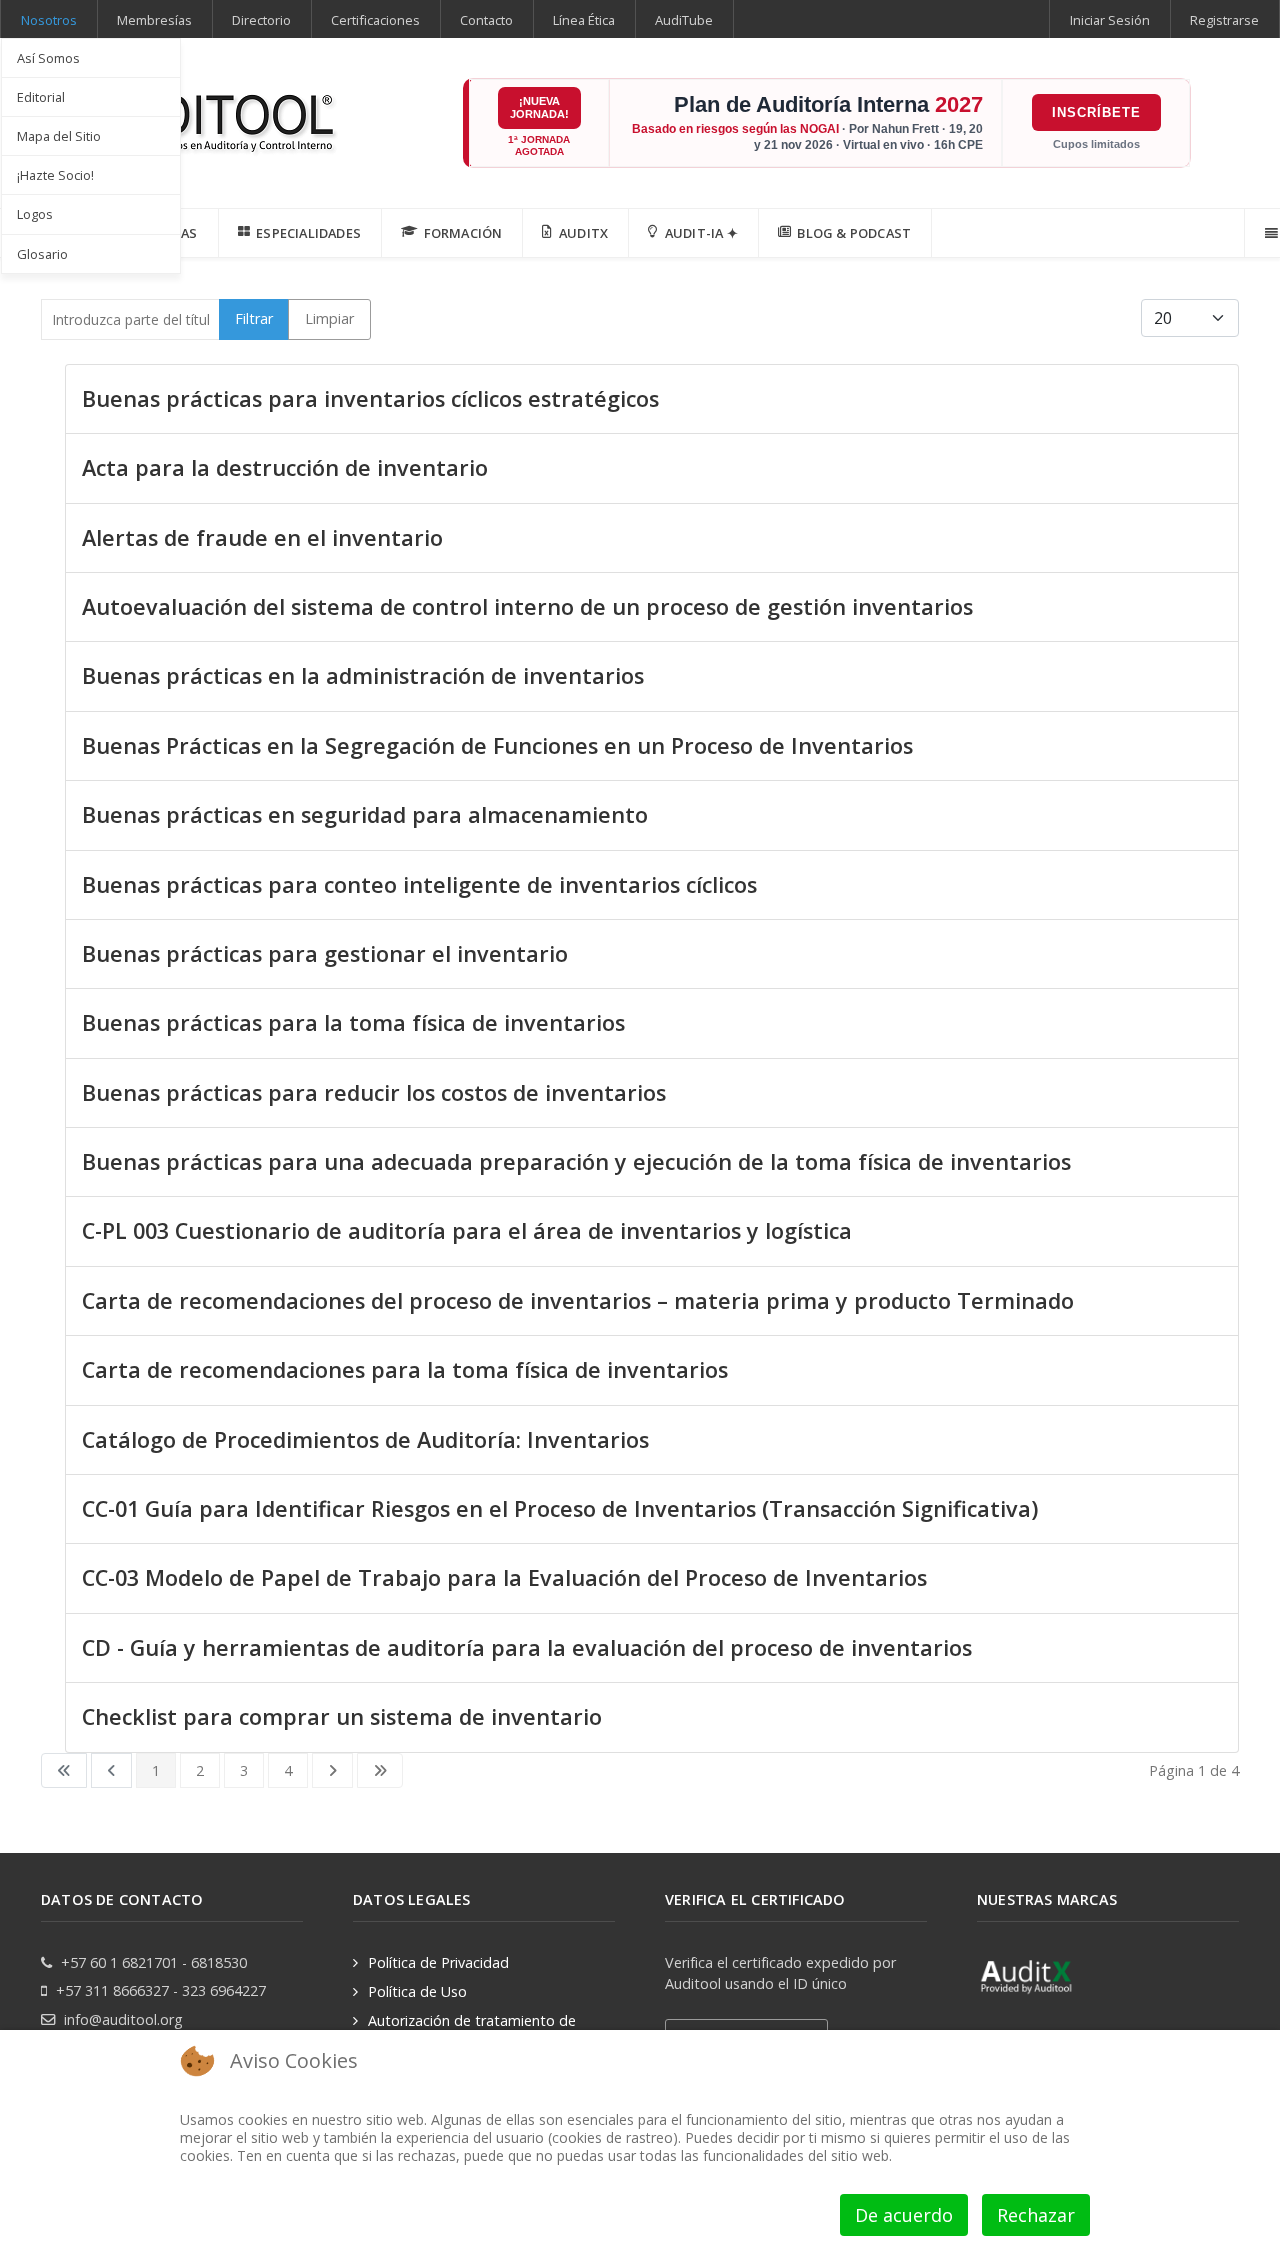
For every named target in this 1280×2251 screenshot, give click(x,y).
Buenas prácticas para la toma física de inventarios (353, 1022)
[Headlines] (191, 116)
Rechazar (1036, 2215)
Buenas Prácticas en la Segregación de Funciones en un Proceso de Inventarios (497, 745)
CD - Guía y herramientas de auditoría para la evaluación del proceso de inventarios (527, 1647)
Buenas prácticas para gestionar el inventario (325, 953)
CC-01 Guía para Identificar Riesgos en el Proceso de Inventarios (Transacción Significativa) (560, 1508)
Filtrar (254, 318)
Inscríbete (1096, 112)
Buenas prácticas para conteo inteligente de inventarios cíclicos (419, 884)
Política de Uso (417, 1991)
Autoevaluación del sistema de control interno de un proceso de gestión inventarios (527, 606)
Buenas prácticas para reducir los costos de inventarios (374, 1092)
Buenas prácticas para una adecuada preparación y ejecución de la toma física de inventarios (576, 1161)
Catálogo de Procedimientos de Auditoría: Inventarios (365, 1439)
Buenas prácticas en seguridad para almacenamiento (365, 814)
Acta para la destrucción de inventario (285, 467)
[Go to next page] (332, 1771)
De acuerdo (904, 2215)
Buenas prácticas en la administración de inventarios (363, 675)
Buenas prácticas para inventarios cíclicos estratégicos (370, 398)
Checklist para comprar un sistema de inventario (342, 1716)
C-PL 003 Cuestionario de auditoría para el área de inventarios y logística (467, 1230)
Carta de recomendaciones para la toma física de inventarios (405, 1369)
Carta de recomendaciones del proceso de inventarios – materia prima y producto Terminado (578, 1300)
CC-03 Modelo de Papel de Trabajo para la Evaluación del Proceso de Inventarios (507, 1577)
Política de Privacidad (438, 1962)
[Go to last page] (380, 1771)
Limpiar (329, 318)
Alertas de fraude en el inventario (262, 537)
